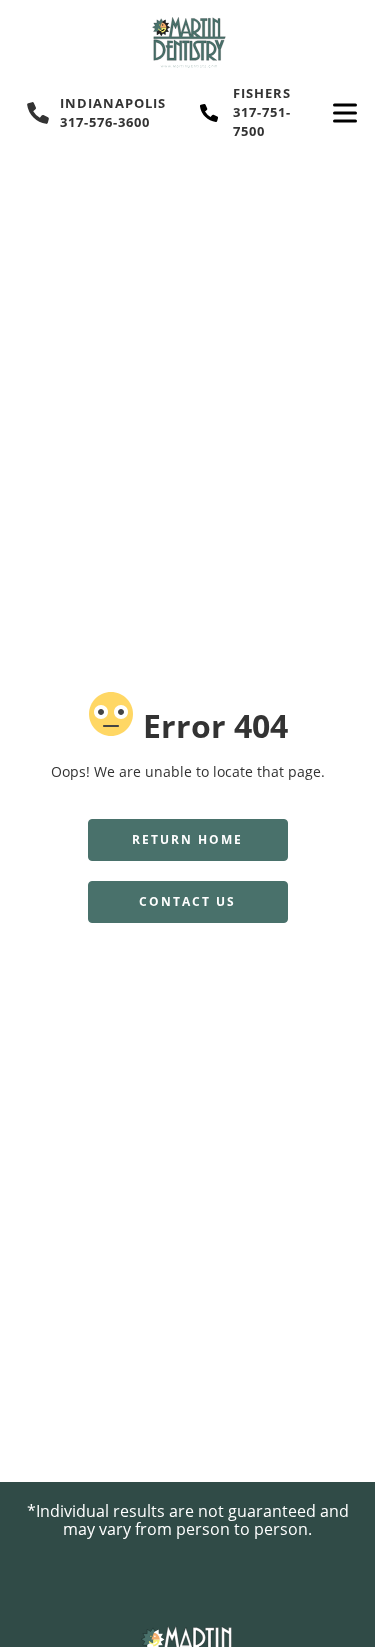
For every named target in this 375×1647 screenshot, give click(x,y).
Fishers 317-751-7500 (262, 112)
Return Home (187, 839)
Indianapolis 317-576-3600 (113, 112)
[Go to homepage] (188, 42)
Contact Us (187, 901)
